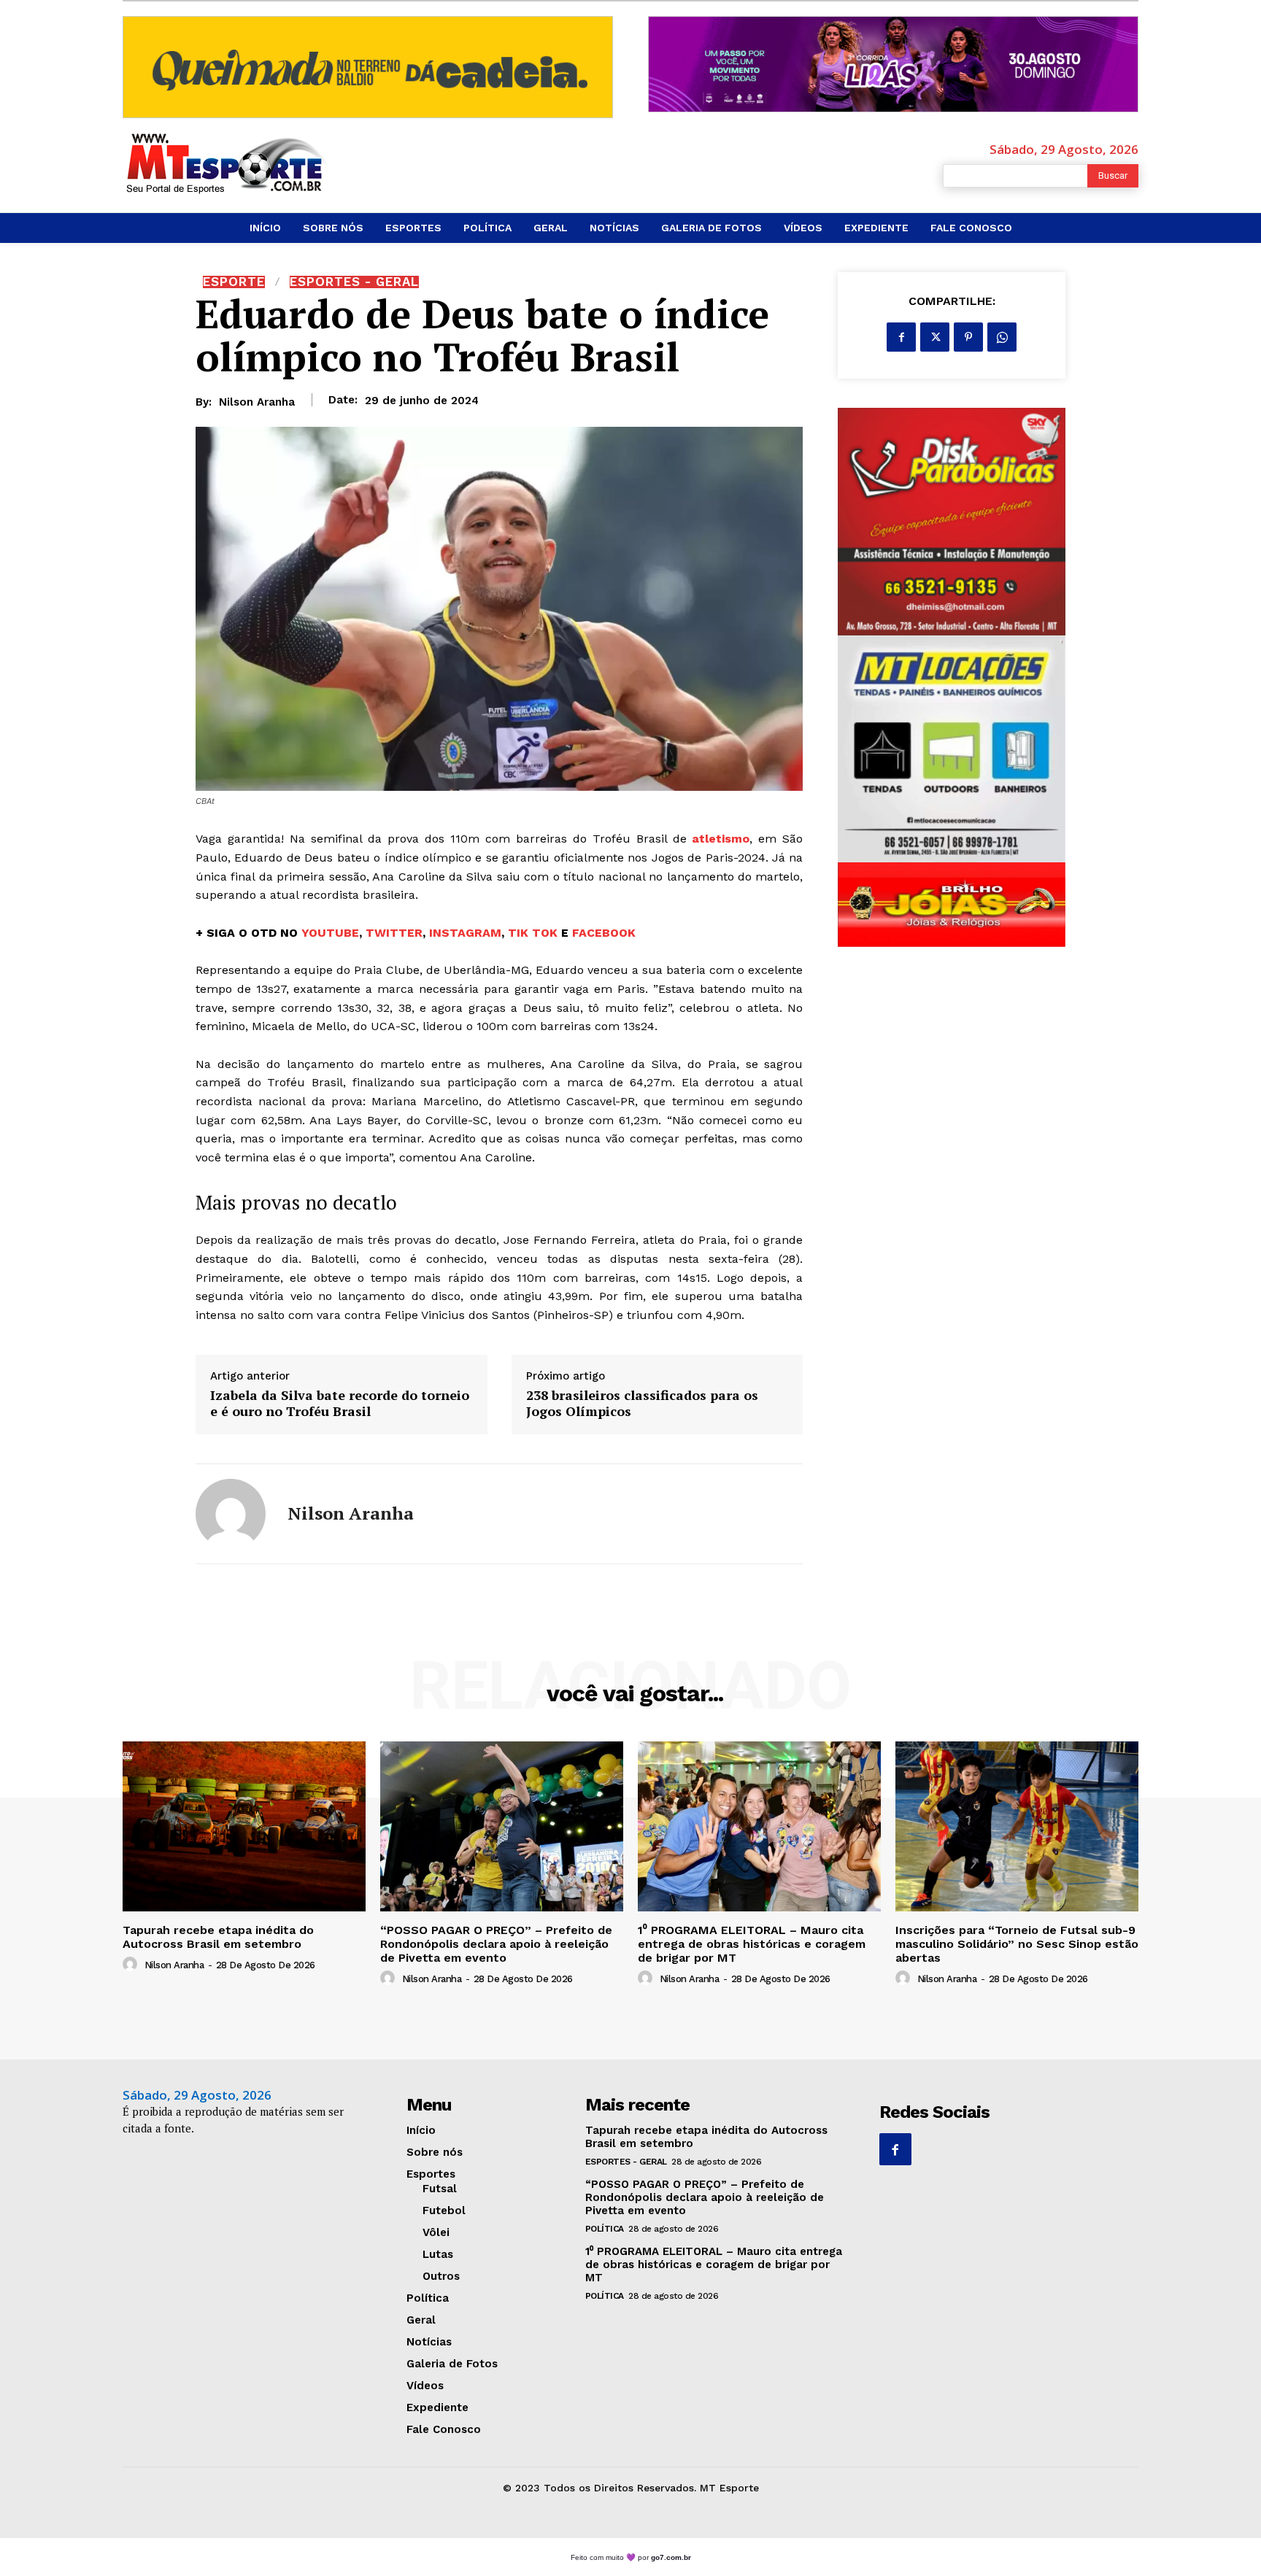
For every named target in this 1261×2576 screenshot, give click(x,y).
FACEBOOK (604, 933)
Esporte (234, 282)
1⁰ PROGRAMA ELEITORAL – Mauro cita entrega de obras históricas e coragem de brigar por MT (752, 1944)
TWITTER (394, 933)
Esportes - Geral (354, 282)
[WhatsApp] (1002, 337)
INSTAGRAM (465, 933)
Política (605, 2229)
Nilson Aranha (257, 402)
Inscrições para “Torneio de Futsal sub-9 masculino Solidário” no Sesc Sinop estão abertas (1017, 1944)
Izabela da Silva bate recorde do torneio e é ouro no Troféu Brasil (340, 1403)
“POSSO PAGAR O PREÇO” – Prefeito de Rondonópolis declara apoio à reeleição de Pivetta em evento (496, 1944)
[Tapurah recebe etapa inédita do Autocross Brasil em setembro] (244, 1826)
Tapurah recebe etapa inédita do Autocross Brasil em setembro (218, 1937)
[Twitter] (935, 337)
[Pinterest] (968, 337)
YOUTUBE (330, 933)
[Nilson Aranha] (231, 1514)
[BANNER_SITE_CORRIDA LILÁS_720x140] (893, 64)
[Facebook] (901, 337)
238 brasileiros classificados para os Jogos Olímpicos (642, 1403)
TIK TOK (533, 933)
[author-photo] (132, 1965)
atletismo (721, 839)
